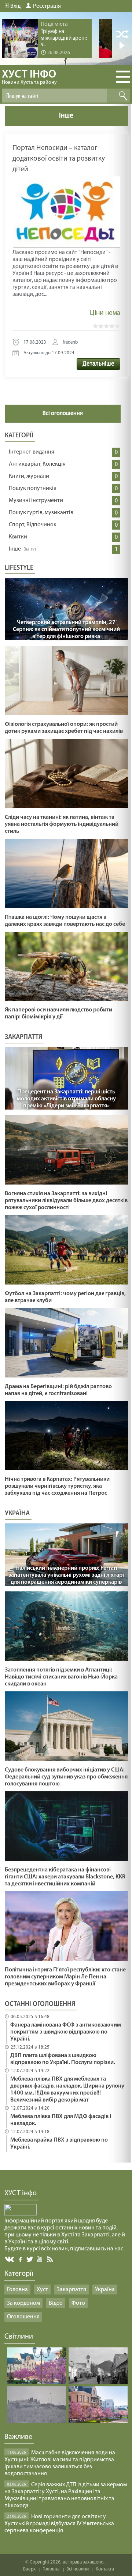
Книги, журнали (29, 476)
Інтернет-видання (32, 452)
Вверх (29, 2569)
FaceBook (21, 2259)
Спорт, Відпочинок (33, 525)
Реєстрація (47, 6)
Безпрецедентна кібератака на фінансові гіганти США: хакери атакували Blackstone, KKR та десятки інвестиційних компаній (65, 1877)
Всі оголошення (63, 413)
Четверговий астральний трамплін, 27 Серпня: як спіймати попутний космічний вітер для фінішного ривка (66, 630)
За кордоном (23, 2303)
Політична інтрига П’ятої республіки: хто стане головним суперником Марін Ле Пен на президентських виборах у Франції (65, 1977)
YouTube (40, 2259)
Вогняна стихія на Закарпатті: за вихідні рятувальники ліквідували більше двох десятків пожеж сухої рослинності (66, 1201)
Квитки (18, 537)
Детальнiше (98, 364)
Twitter (30, 2259)
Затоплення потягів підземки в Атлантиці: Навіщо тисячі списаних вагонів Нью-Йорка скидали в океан (61, 1677)
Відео (56, 2303)
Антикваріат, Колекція (37, 464)
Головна (17, 2290)
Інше (15, 549)
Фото (78, 2303)
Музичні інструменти (36, 501)
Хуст (42, 2290)
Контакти (105, 2569)
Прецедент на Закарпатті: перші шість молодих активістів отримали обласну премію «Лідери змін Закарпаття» (66, 1099)
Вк (10, 2259)
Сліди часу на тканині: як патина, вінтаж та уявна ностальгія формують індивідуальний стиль (62, 824)
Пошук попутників (33, 488)
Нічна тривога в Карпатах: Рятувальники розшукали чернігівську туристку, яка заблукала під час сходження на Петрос (57, 1486)
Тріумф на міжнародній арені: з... (64, 38)
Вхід (15, 6)
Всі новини (78, 2569)
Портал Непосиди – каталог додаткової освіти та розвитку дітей (59, 159)
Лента (51, 2259)
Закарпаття (71, 2290)
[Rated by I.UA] (21, 2214)
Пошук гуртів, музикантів (41, 513)
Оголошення (23, 2317)
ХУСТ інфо (29, 77)
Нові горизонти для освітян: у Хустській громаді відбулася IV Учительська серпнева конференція (59, 2524)
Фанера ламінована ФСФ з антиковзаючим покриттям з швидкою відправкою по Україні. (66, 2032)
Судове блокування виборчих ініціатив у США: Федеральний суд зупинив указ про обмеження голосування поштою (66, 1777)
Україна (105, 2290)
